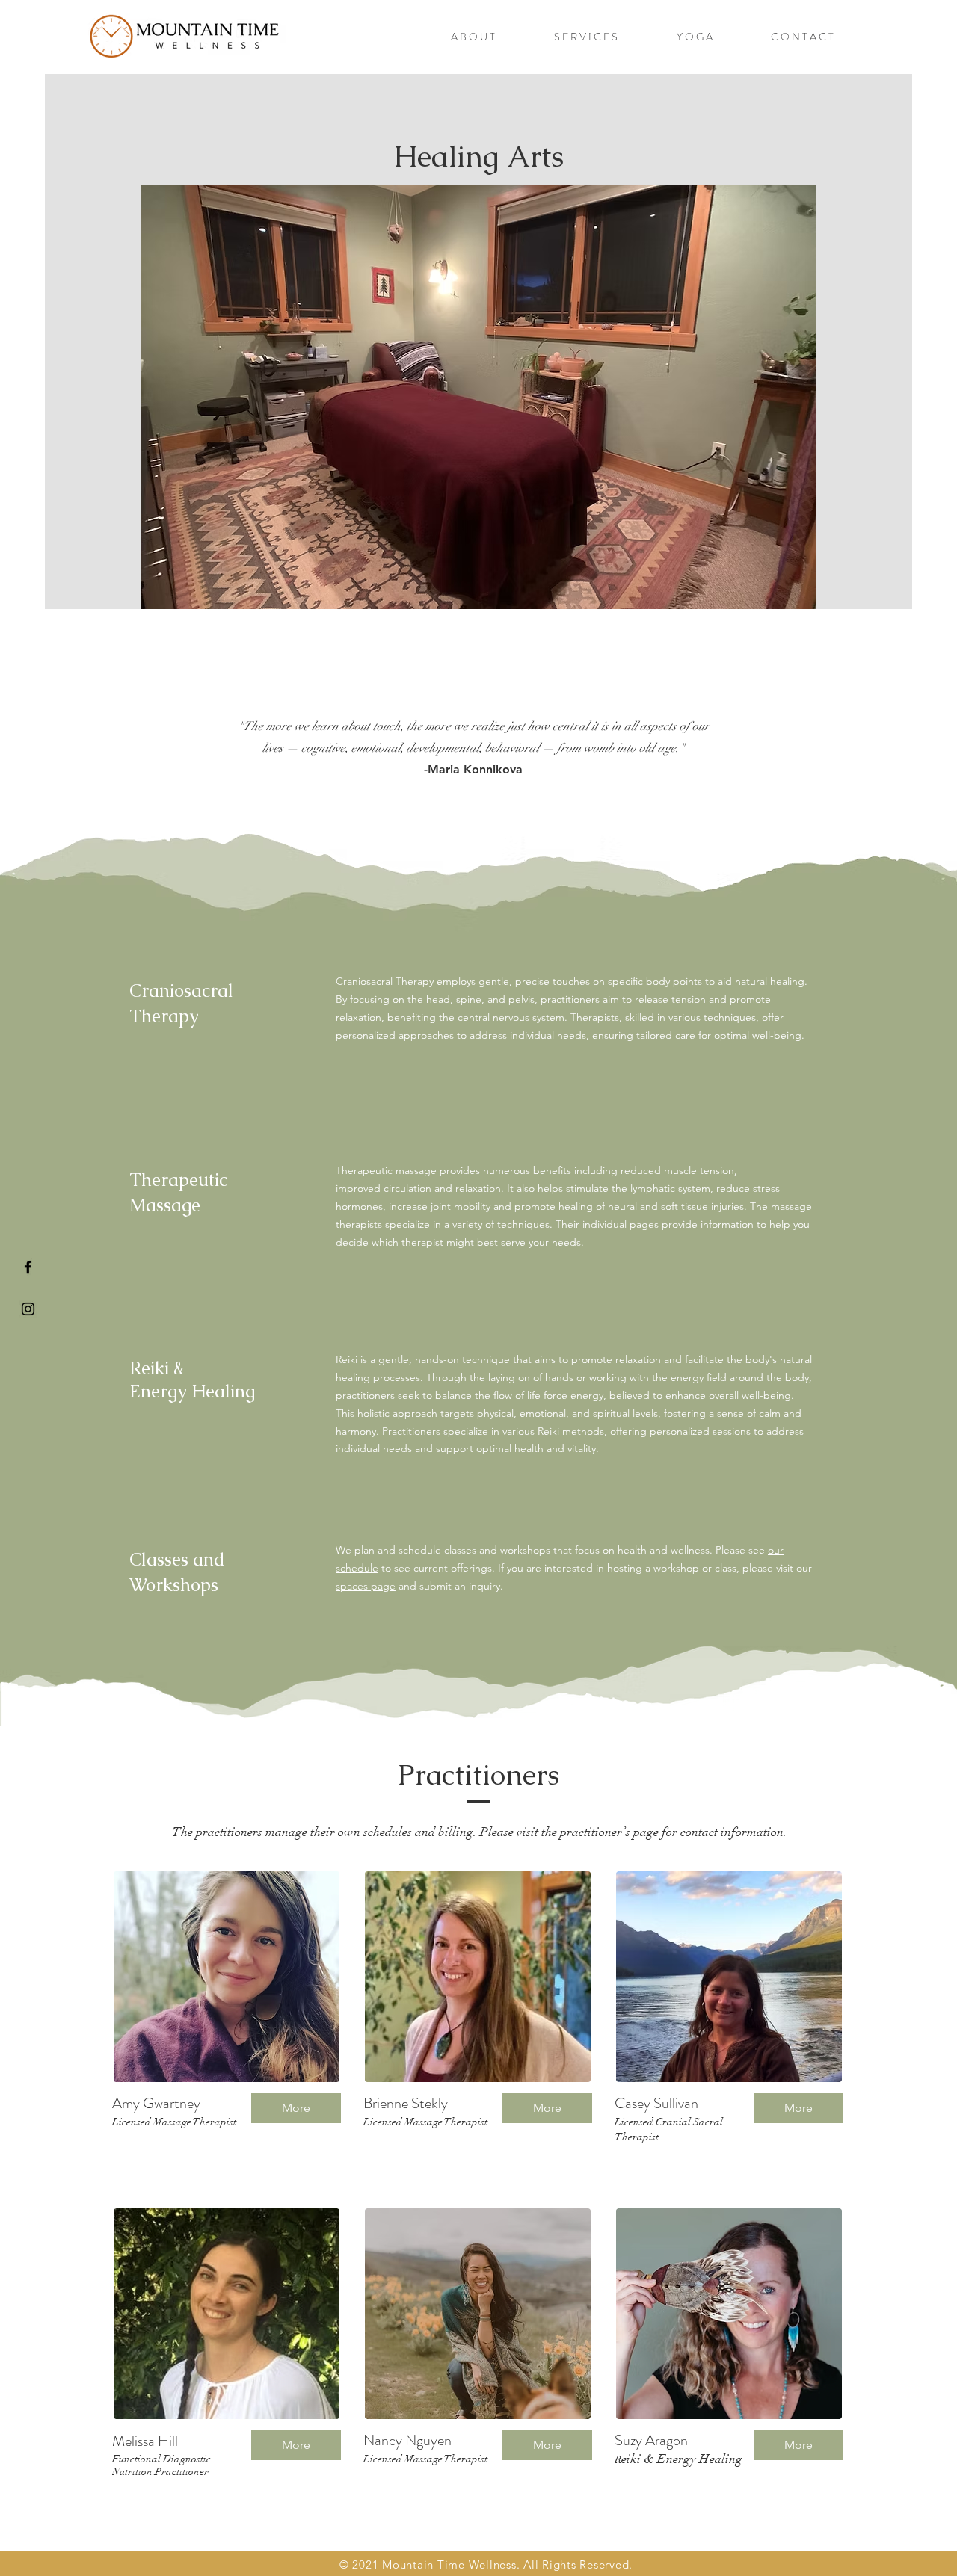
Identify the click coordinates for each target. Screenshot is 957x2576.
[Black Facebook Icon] (28, 1267)
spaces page (366, 1586)
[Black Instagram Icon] (28, 1309)
